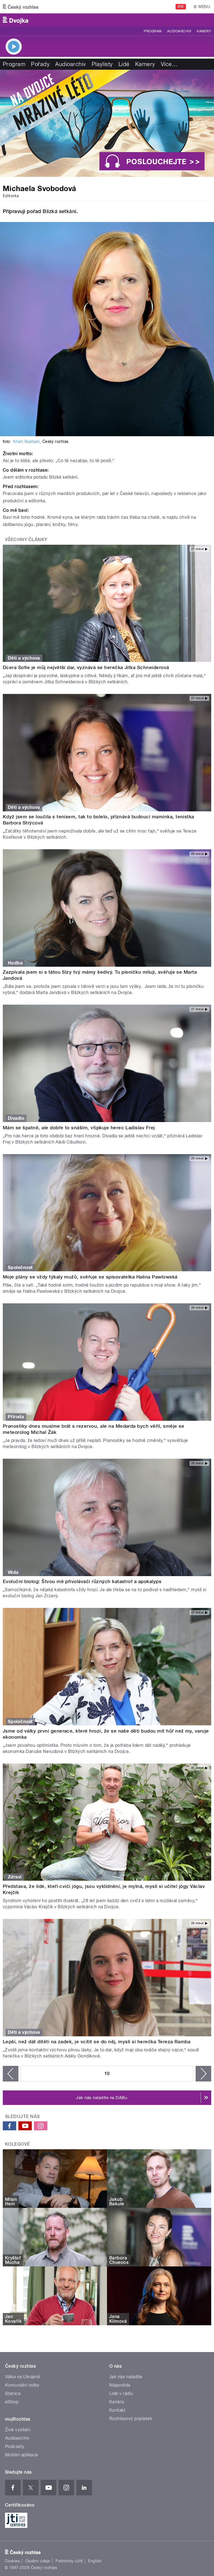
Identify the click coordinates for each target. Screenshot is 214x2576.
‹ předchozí (11, 2074)
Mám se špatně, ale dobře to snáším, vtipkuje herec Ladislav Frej (79, 1128)
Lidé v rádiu (121, 2393)
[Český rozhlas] (21, 7)
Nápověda (120, 2385)
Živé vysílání (18, 2430)
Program (153, 31)
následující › (203, 2074)
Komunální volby (22, 2385)
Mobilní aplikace (22, 2455)
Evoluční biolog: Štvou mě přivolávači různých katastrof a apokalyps (82, 1581)
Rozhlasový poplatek (131, 2419)
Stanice (13, 2393)
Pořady (40, 64)
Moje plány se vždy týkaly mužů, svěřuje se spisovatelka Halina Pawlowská (90, 1277)
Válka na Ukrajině (22, 2377)
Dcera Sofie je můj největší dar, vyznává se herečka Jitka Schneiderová (86, 667)
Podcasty (15, 2446)
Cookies (12, 2561)
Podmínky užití (69, 2561)
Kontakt (117, 2410)
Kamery (204, 31)
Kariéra (116, 2402)
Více (169, 64)
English (95, 2561)
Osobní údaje (38, 2561)
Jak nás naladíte (126, 2377)
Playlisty (102, 64)
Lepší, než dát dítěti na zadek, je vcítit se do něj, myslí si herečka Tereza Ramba (97, 2042)
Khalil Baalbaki (26, 442)
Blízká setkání (59, 211)
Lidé (124, 64)
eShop (12, 2402)
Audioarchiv (179, 31)
